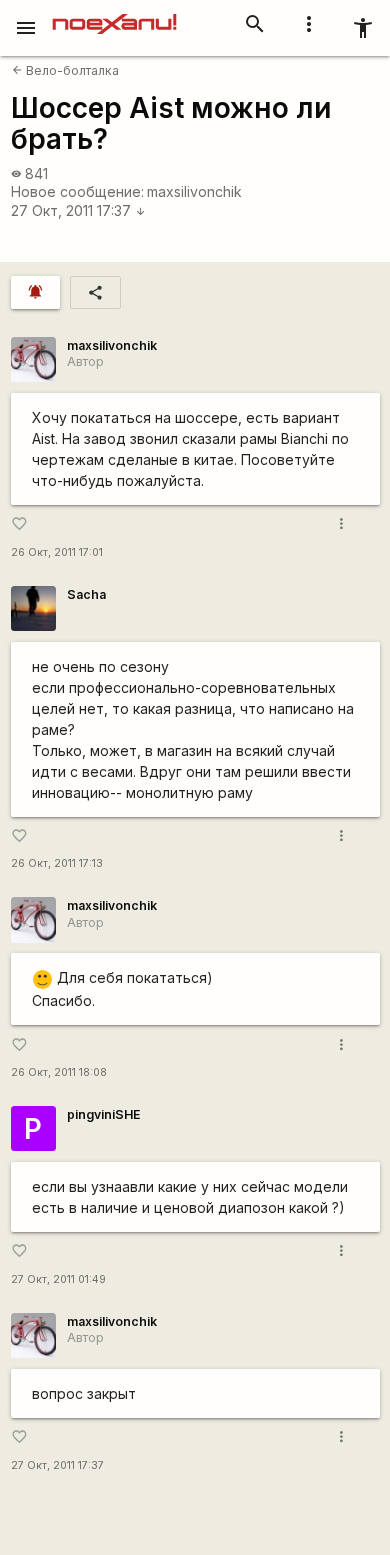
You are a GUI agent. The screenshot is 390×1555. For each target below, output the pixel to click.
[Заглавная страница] (114, 14)
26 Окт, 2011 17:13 (57, 863)
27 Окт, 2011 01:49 (58, 1279)
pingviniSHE (104, 1114)
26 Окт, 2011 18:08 (59, 1072)
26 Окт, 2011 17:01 (57, 552)
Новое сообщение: (77, 191)
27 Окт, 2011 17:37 (78, 210)
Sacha (86, 594)
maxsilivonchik (194, 191)
